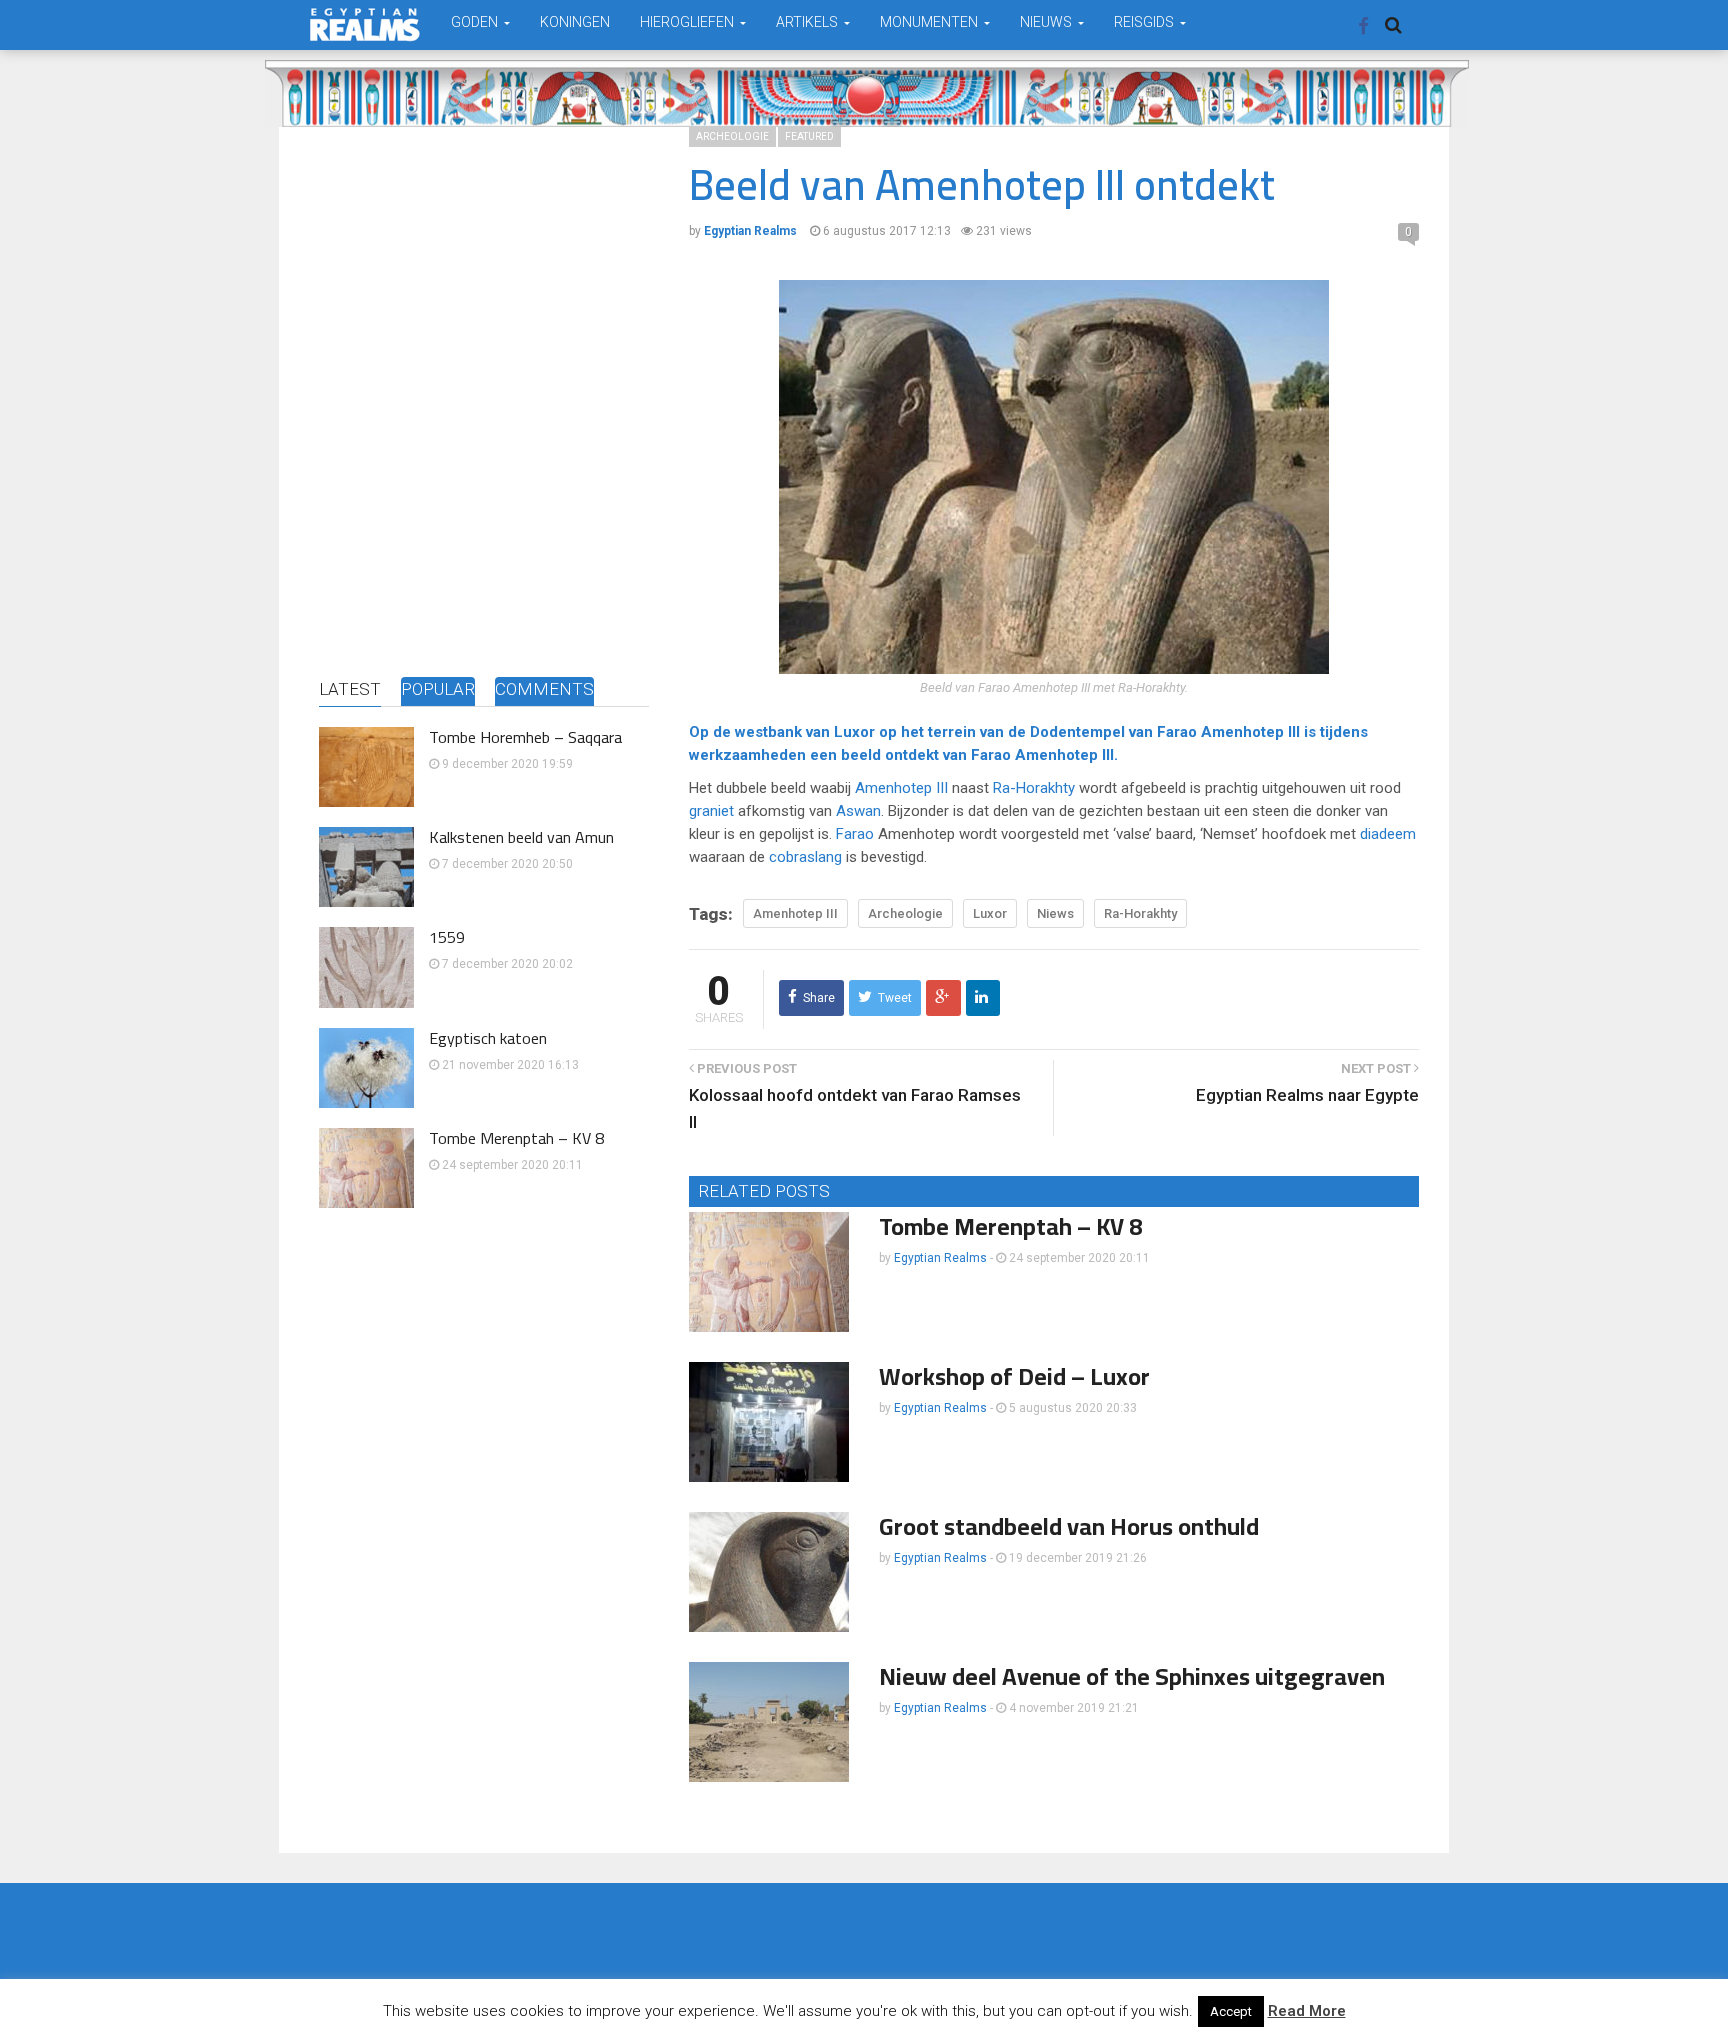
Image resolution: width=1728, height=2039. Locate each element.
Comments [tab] (544, 689)
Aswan (858, 811)
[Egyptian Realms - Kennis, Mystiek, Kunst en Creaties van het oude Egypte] (365, 24)
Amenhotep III (1250, 732)
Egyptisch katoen (488, 1038)
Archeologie (732, 136)
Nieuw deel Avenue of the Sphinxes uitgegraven (1132, 1676)
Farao (1177, 732)
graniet (711, 811)
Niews (1055, 913)
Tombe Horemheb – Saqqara (525, 737)
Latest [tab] (350, 689)
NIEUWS (1047, 22)
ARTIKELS (808, 22)
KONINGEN (575, 22)
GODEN (476, 22)
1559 (447, 937)
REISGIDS (1145, 22)
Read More (1307, 2011)
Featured (809, 136)
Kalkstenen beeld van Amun (521, 837)
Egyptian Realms (940, 1258)
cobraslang (805, 857)
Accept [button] (1231, 2011)
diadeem (1388, 834)
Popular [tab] (438, 689)
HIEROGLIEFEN (688, 22)
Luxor (854, 732)
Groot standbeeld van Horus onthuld (1069, 1526)
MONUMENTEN (930, 22)
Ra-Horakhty (1034, 788)
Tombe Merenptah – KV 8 (516, 1138)
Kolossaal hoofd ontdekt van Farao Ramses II (855, 1108)
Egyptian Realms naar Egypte (1307, 1095)
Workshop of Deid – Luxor (1014, 1376)
